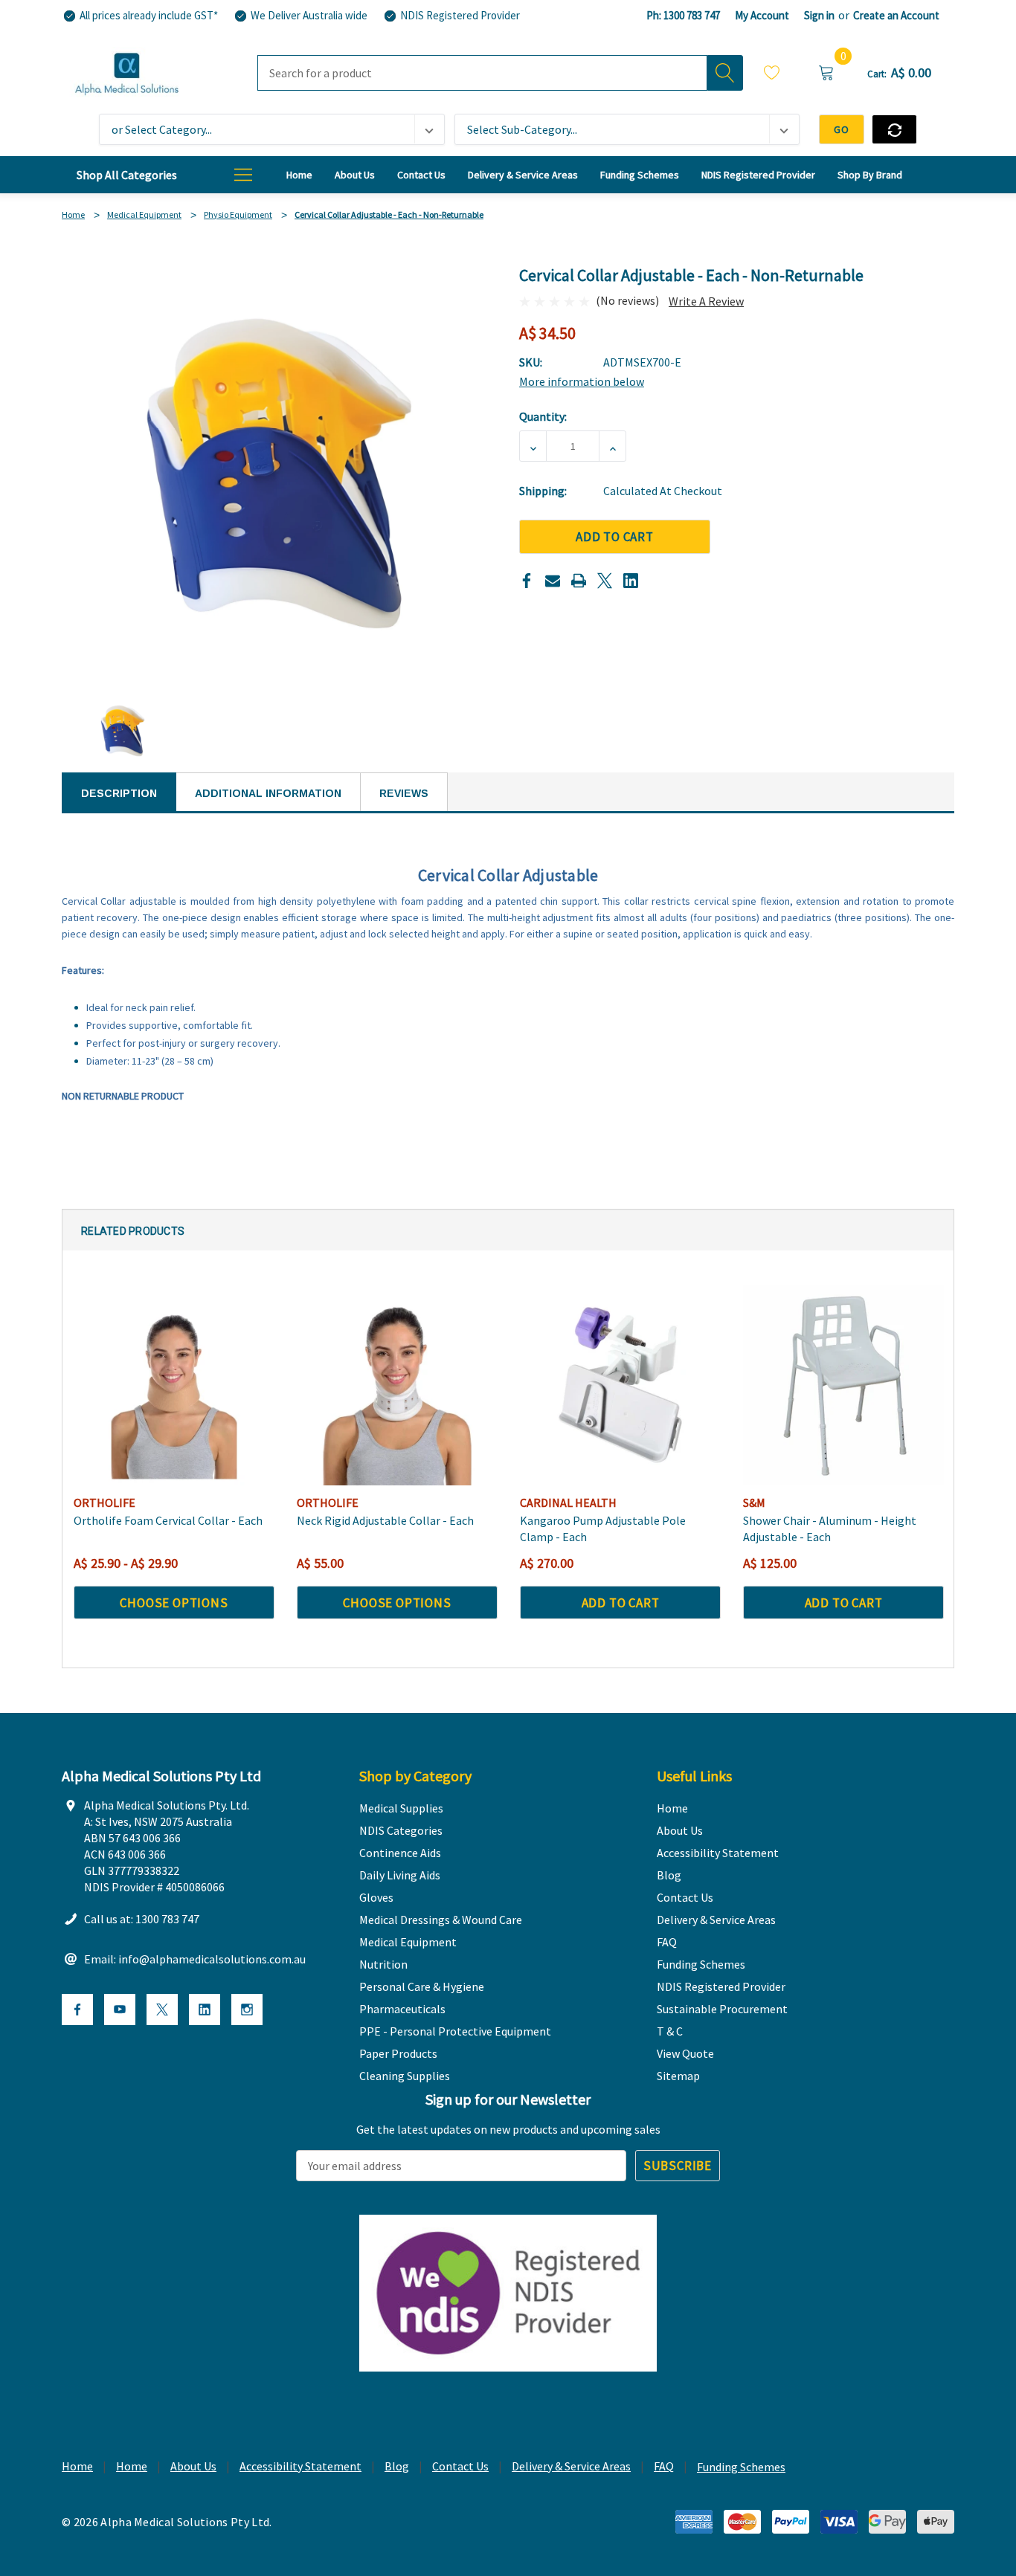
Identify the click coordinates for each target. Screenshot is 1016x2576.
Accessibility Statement (300, 2466)
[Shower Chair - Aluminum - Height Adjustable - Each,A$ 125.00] (843, 1385)
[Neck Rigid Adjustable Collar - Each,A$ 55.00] (397, 1385)
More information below (582, 381)
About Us (193, 2466)
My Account (762, 15)
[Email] (553, 581)
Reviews (404, 793)
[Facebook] (527, 581)
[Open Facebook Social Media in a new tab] (77, 2010)
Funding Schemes (741, 2467)
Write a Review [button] (706, 301)
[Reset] (894, 129)
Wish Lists (772, 75)
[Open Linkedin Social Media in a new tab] (205, 2010)
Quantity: (543, 416)
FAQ (664, 2466)
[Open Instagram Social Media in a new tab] (247, 2010)
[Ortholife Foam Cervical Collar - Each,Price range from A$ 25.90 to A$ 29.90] (174, 1385)
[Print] (579, 581)
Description (119, 793)
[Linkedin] (631, 581)
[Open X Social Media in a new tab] (162, 2010)
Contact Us (460, 2466)
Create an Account (896, 15)
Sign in (819, 15)
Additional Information (268, 793)
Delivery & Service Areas (571, 2466)
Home (77, 2466)
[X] (605, 581)
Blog (397, 2466)
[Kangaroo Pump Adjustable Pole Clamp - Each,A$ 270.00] (620, 1385)
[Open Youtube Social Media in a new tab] (120, 2010)
